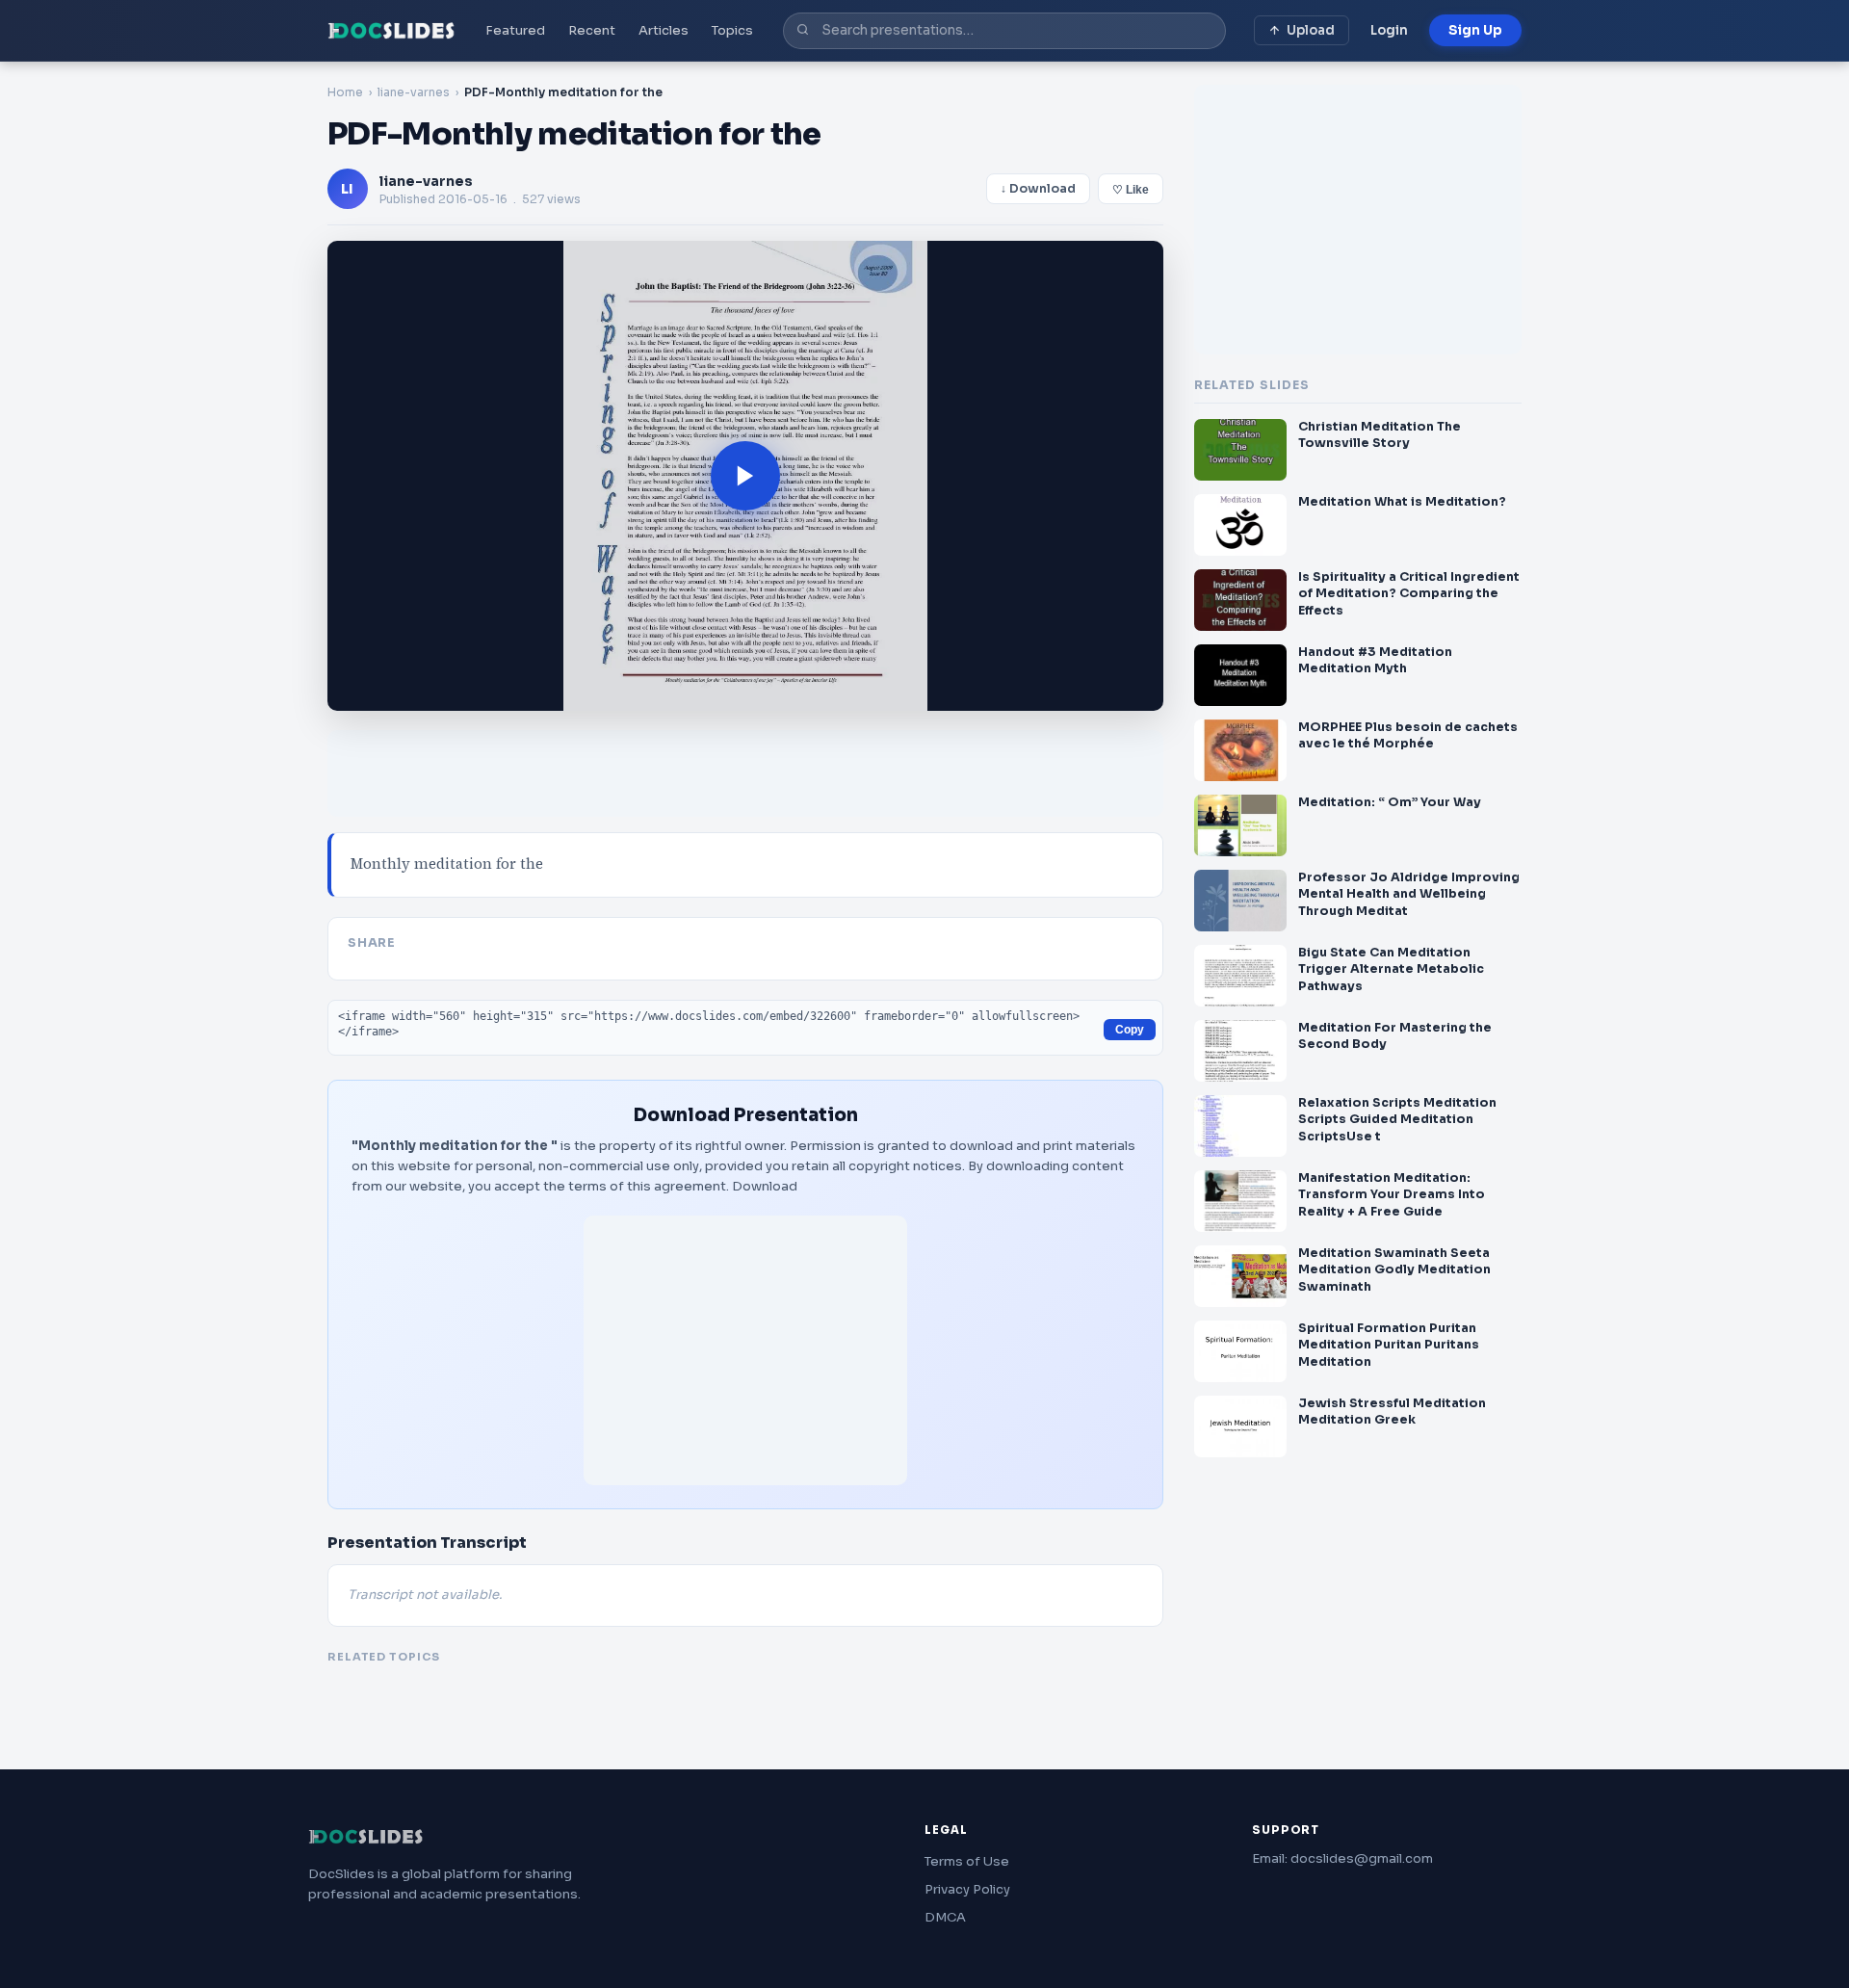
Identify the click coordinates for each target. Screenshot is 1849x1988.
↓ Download (1038, 189)
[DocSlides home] (391, 31)
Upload (1311, 30)
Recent (592, 30)
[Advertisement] (745, 1350)
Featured (515, 30)
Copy (1130, 1030)
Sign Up (1475, 30)
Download (765, 1186)
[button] (745, 476)
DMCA (945, 1917)
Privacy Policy (967, 1889)
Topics (732, 30)
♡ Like (1131, 190)
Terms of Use (967, 1861)
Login (1389, 30)
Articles (664, 30)
